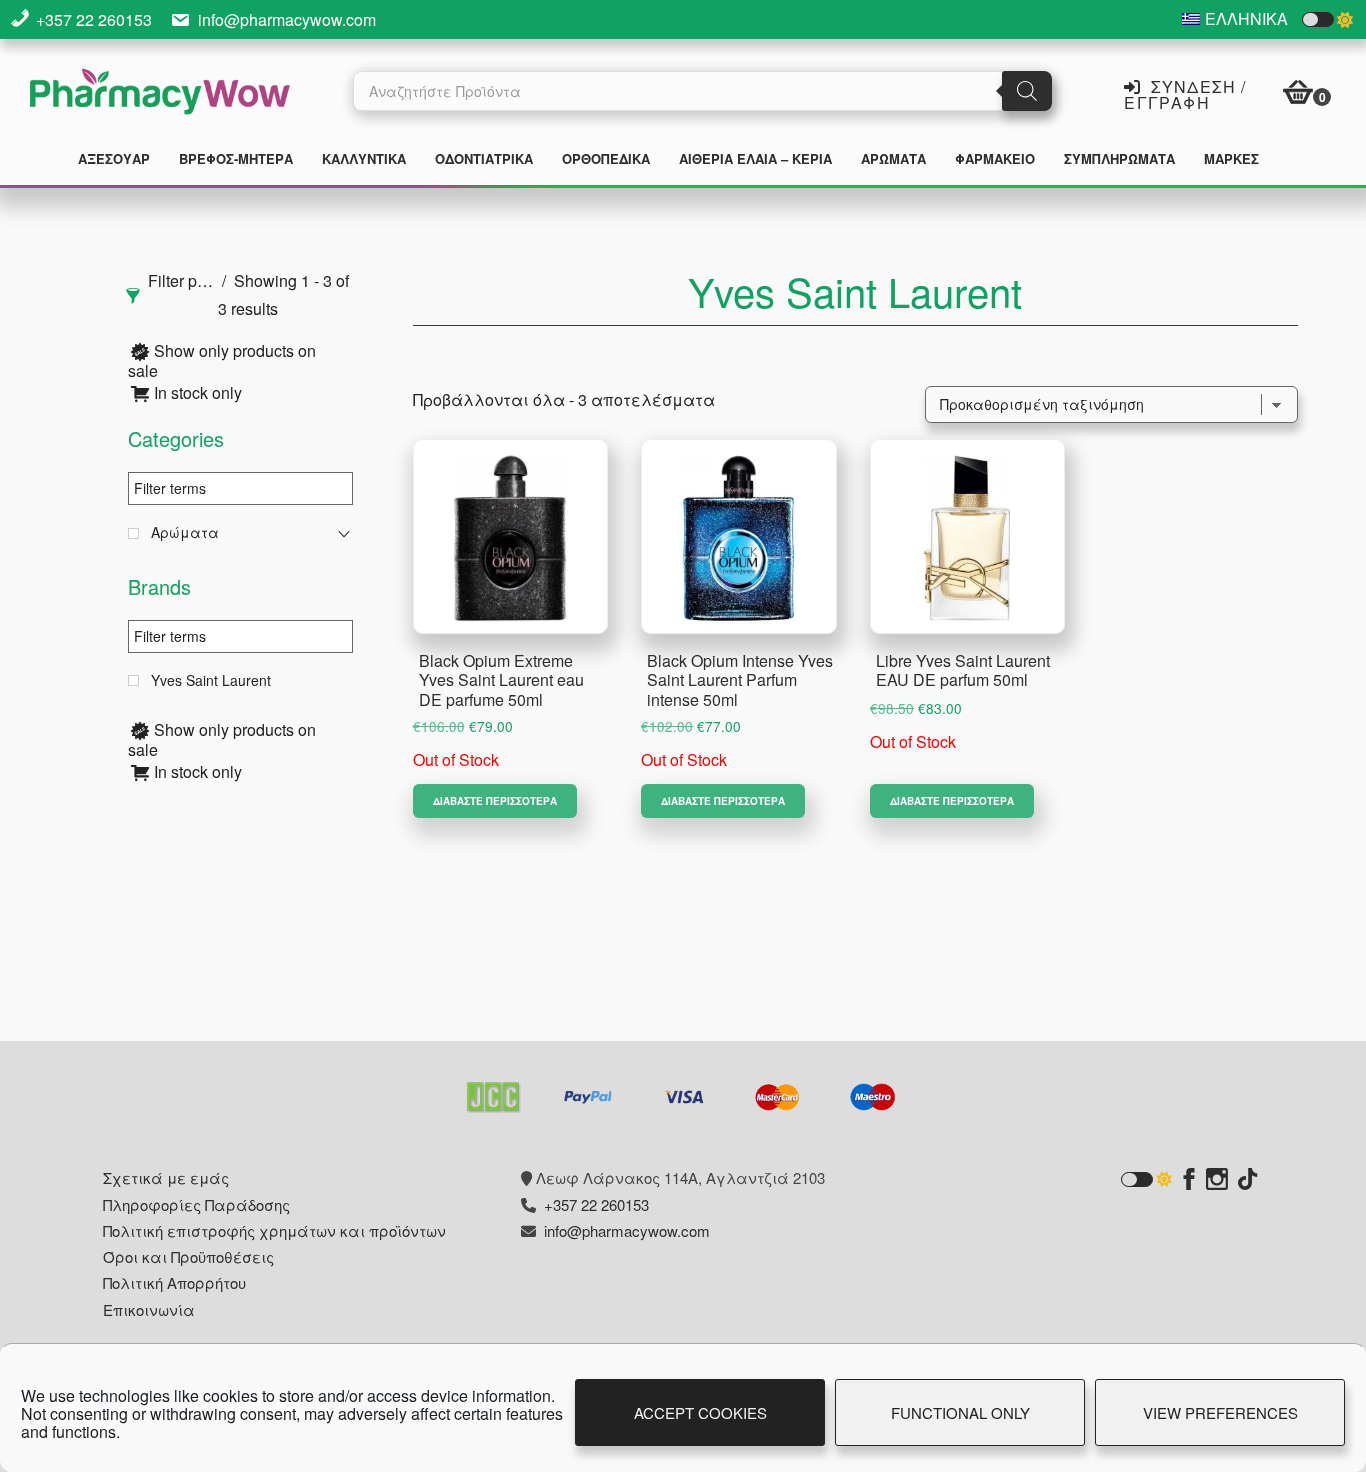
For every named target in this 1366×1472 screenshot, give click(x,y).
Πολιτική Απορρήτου (174, 1282)
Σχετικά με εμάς (166, 1177)
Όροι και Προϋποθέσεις (188, 1256)
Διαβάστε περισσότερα (495, 801)
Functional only (960, 1412)
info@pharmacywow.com (287, 19)
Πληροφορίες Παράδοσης (196, 1204)
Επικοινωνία (149, 1309)
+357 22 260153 (94, 19)
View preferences (1220, 1412)
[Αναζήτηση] (1027, 91)
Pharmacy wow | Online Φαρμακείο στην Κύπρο (160, 94)
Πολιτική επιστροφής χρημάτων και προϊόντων (274, 1230)
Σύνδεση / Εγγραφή (1185, 93)
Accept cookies (700, 1412)
